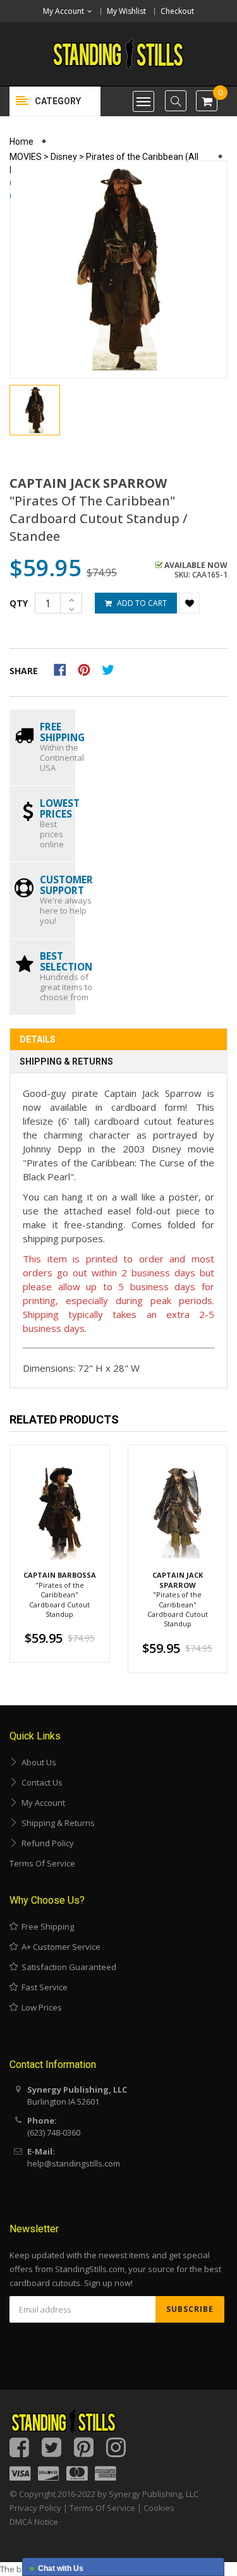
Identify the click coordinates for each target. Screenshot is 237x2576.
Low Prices (40, 2007)
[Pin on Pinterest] (88, 668)
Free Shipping (46, 1926)
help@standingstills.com (74, 2163)
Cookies (159, 2508)
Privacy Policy (35, 2508)
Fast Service (43, 1987)
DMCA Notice (34, 2522)
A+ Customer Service (59, 1947)
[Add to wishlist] (189, 603)
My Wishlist (126, 11)
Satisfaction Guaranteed (67, 1967)
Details (38, 1039)
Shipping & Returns (66, 1061)
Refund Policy (46, 1843)
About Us (37, 1762)
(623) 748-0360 (54, 2132)
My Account (41, 1803)
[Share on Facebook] (64, 668)
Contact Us (40, 1782)
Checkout (177, 11)
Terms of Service (42, 1863)
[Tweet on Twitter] (111, 668)
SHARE (24, 671)
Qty (19, 603)
